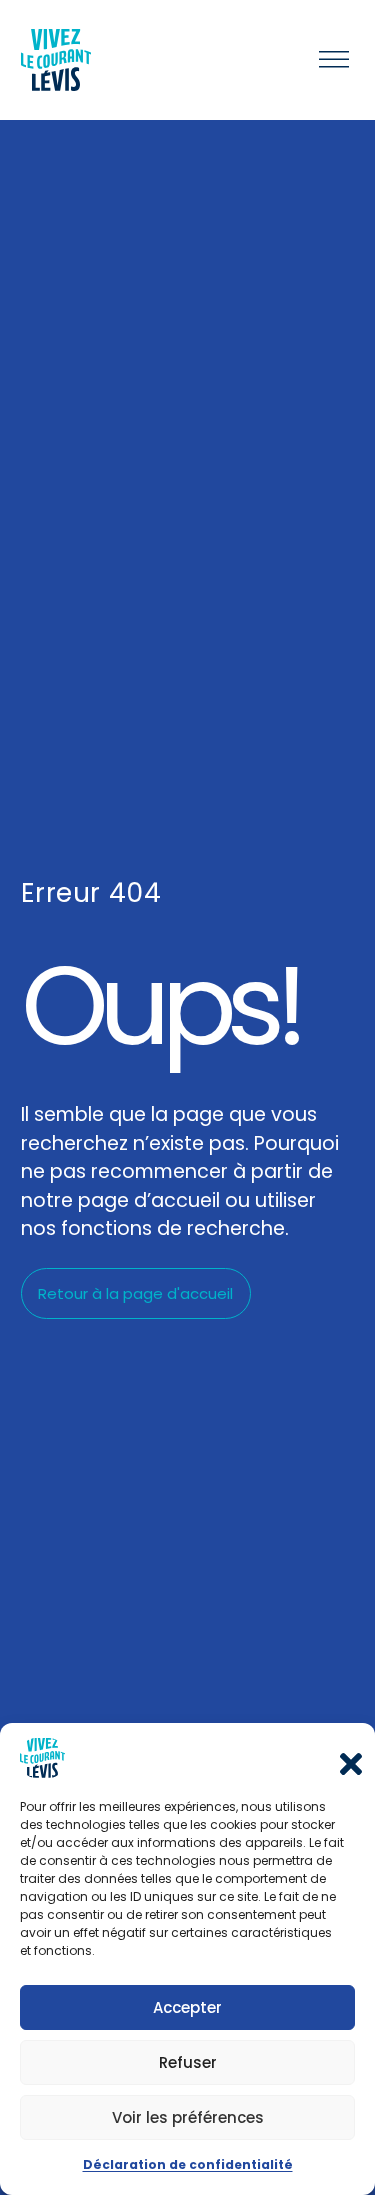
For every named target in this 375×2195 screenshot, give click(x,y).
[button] (345, 1758)
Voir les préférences (188, 2117)
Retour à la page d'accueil (135, 1293)
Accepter (187, 2007)
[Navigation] (334, 60)
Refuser (188, 2062)
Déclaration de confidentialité (188, 2164)
